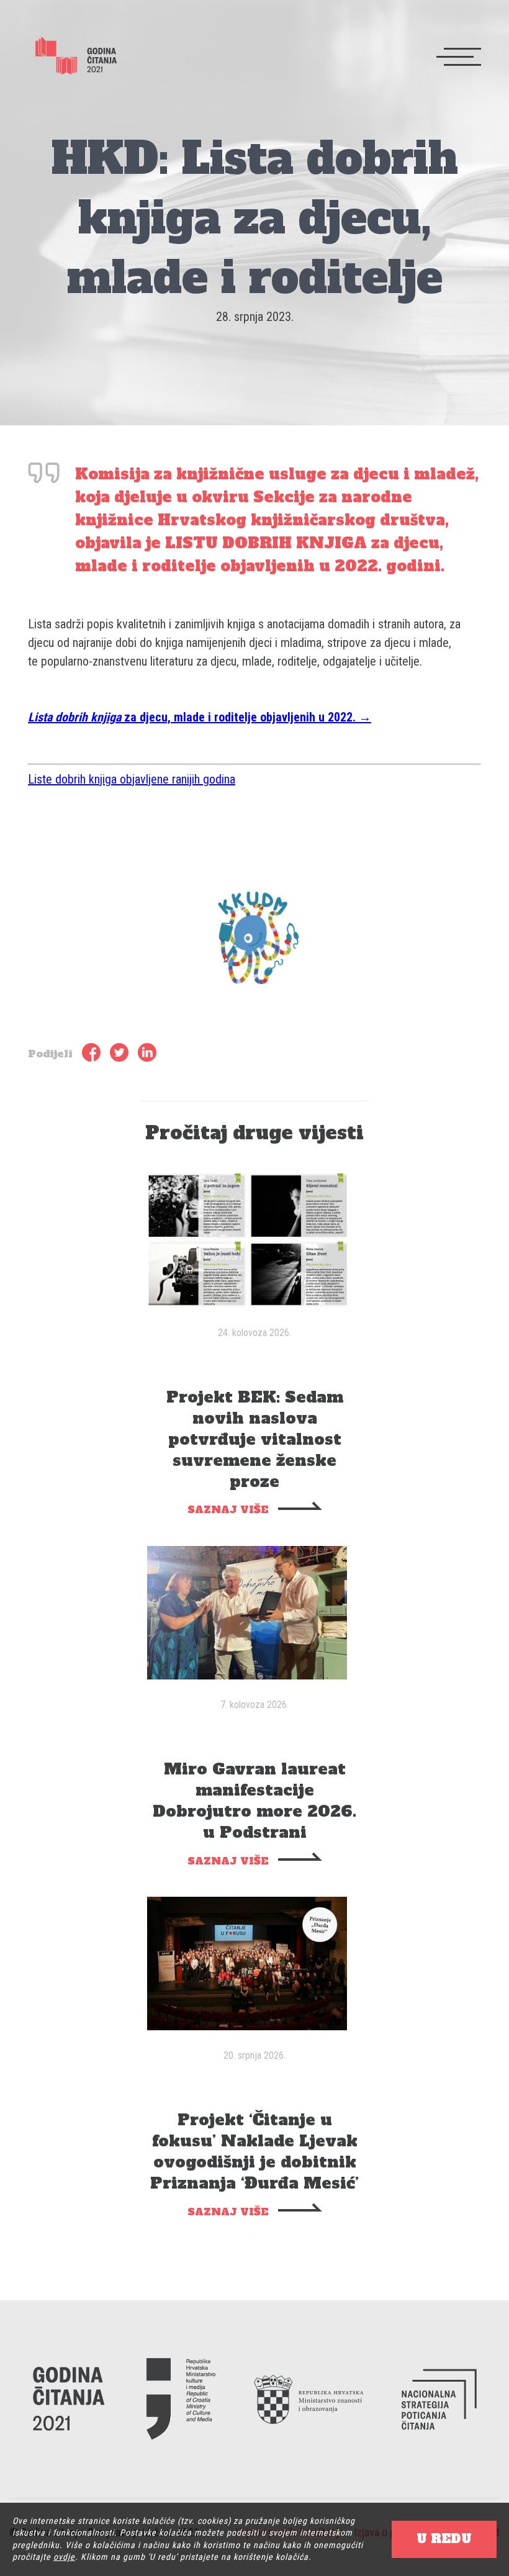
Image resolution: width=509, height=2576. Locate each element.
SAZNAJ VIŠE (228, 1509)
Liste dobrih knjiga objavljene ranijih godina (132, 779)
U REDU (444, 2539)
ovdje (64, 2557)
